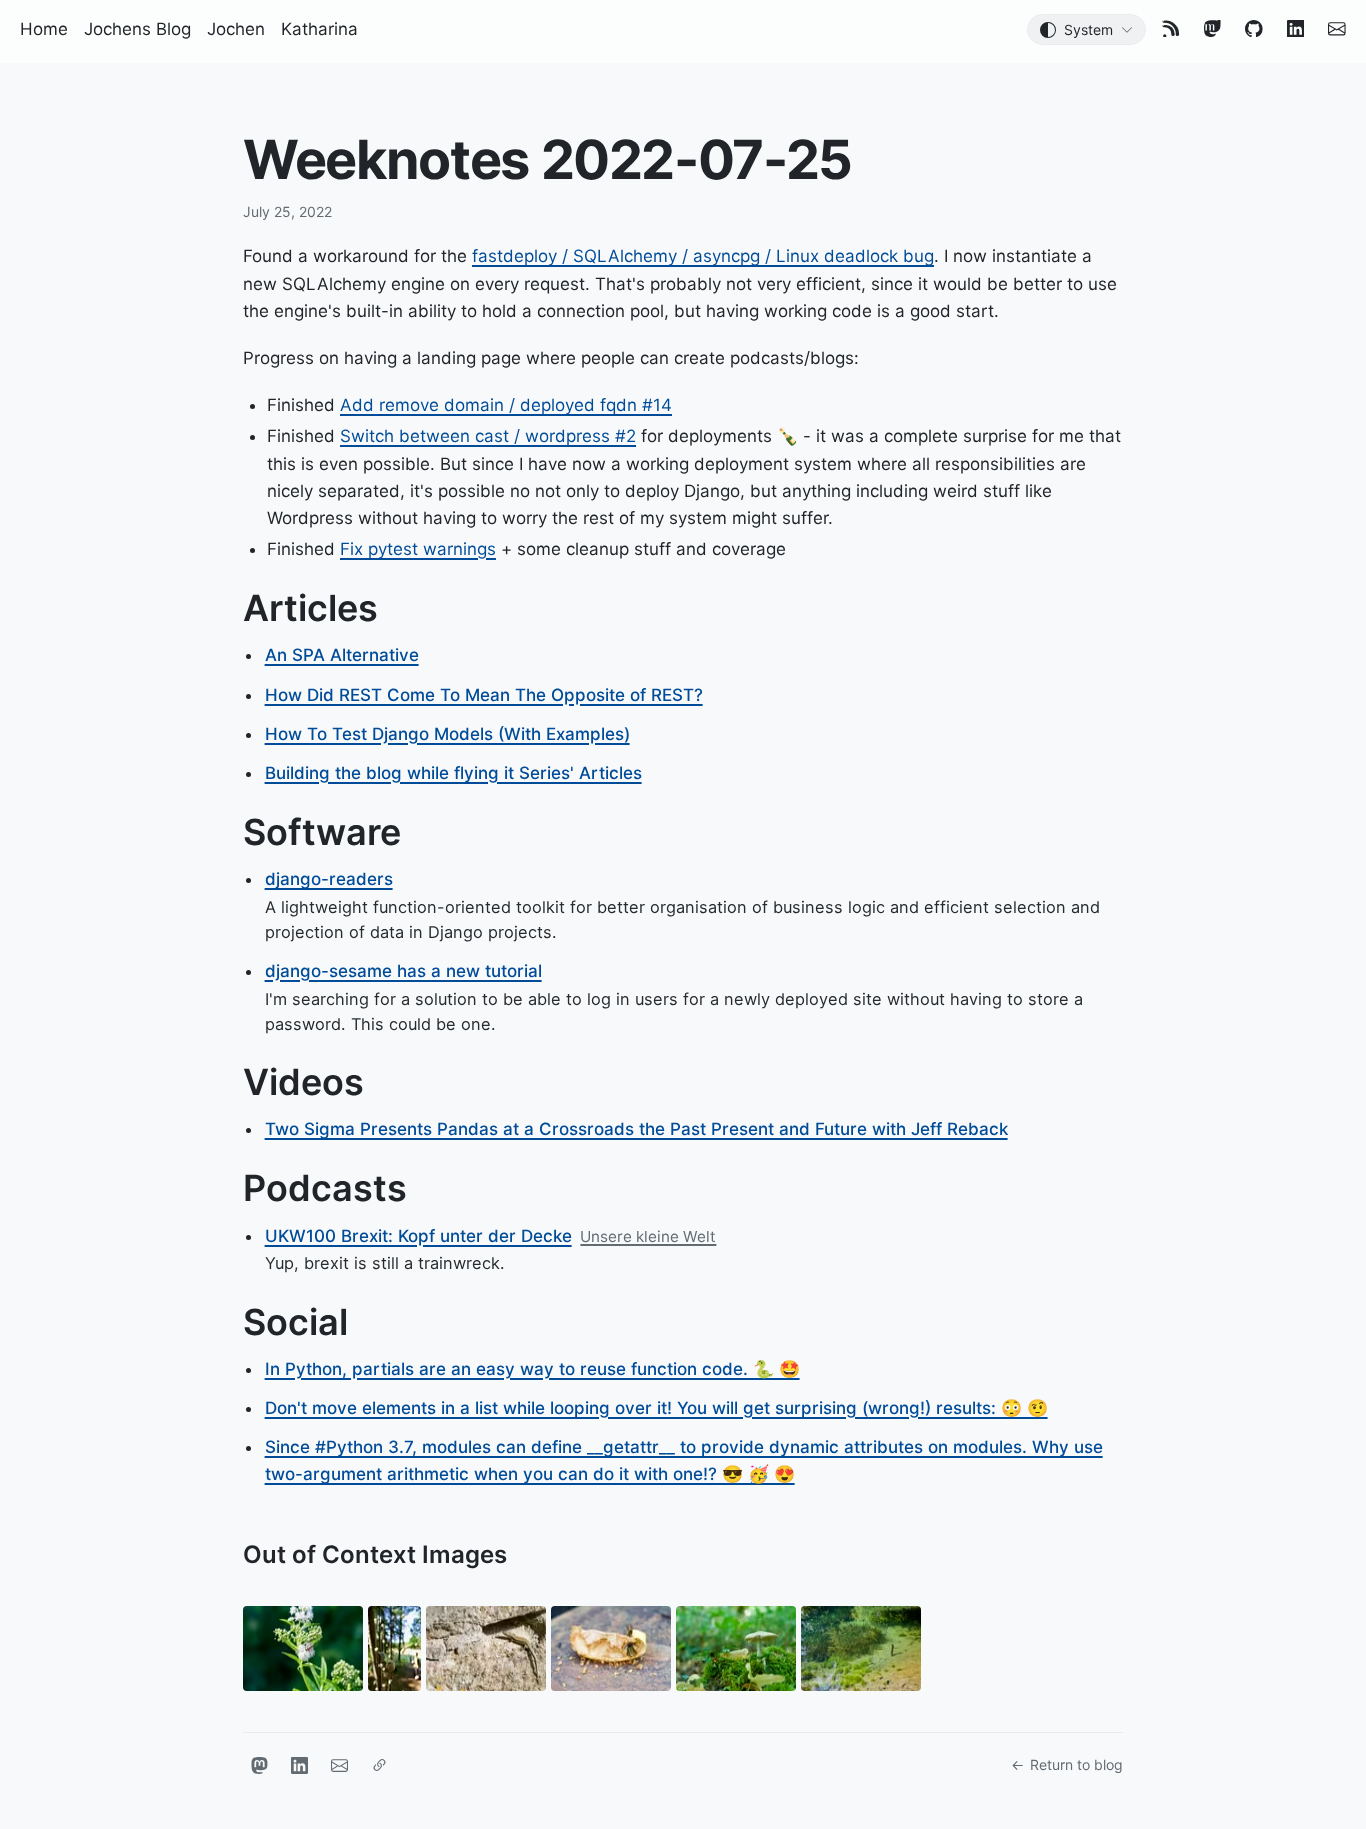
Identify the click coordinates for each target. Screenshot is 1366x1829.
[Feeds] (1171, 28)
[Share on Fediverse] (259, 1765)
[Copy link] (379, 1765)
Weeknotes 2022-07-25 (547, 159)
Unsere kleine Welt (648, 1236)
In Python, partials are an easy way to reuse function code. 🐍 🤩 (532, 1369)
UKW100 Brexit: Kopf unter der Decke (418, 1236)
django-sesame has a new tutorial (403, 971)
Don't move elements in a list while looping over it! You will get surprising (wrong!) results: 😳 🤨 (656, 1408)
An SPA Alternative (342, 655)
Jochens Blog (137, 29)
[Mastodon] (1213, 28)
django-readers (329, 879)
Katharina (319, 29)
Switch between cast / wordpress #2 (488, 436)
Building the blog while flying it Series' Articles (453, 773)
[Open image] (303, 1651)
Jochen (236, 29)
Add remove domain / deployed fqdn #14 (506, 405)
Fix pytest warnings (418, 549)
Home (44, 29)
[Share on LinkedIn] (299, 1765)
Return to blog (1076, 1764)
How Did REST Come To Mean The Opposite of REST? (484, 695)
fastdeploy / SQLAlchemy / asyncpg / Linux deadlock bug (703, 256)
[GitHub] (1254, 28)
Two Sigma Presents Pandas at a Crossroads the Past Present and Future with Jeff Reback (636, 1129)
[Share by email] (339, 1765)
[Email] (1337, 28)
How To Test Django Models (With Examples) (447, 734)
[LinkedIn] (1296, 28)
